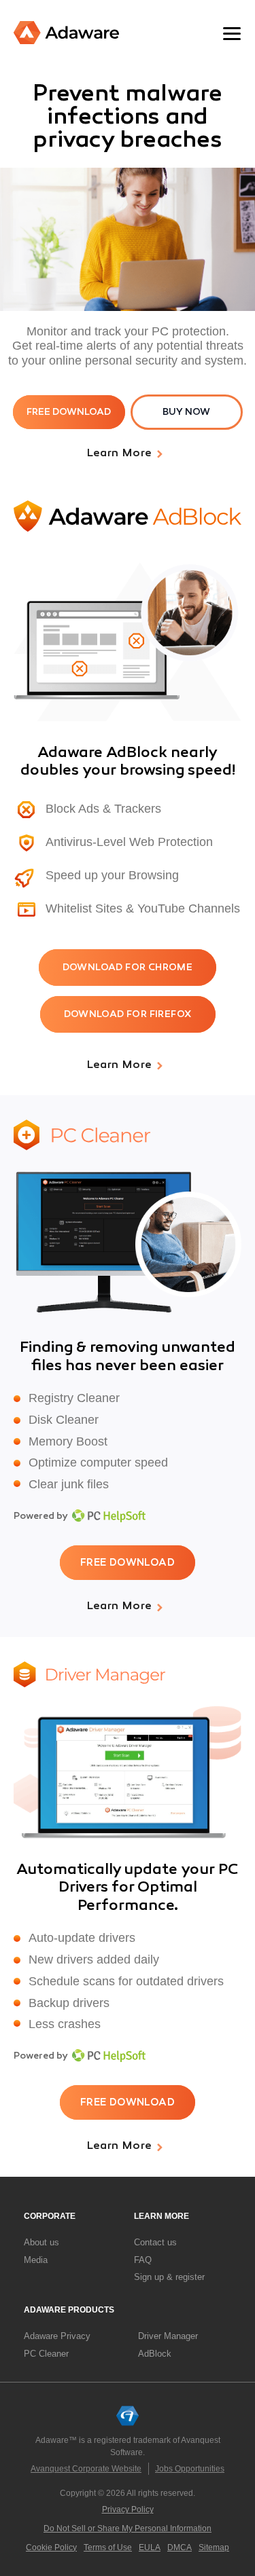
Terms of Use (108, 2547)
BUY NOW (186, 412)
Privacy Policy (128, 2509)
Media (36, 2260)
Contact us (155, 2242)
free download (69, 412)
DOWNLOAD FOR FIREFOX (128, 1014)
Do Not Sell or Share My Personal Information (128, 2528)
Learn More (120, 454)
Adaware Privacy (57, 2336)
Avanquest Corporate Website (86, 2469)
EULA (150, 2547)
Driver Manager (168, 2336)
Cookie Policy (51, 2547)
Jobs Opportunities (190, 2469)
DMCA (180, 2547)
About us (41, 2242)
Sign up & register (169, 2277)
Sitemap (214, 2547)
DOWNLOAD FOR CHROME (128, 967)
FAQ (143, 2260)
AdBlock (155, 2354)
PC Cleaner (46, 2354)
